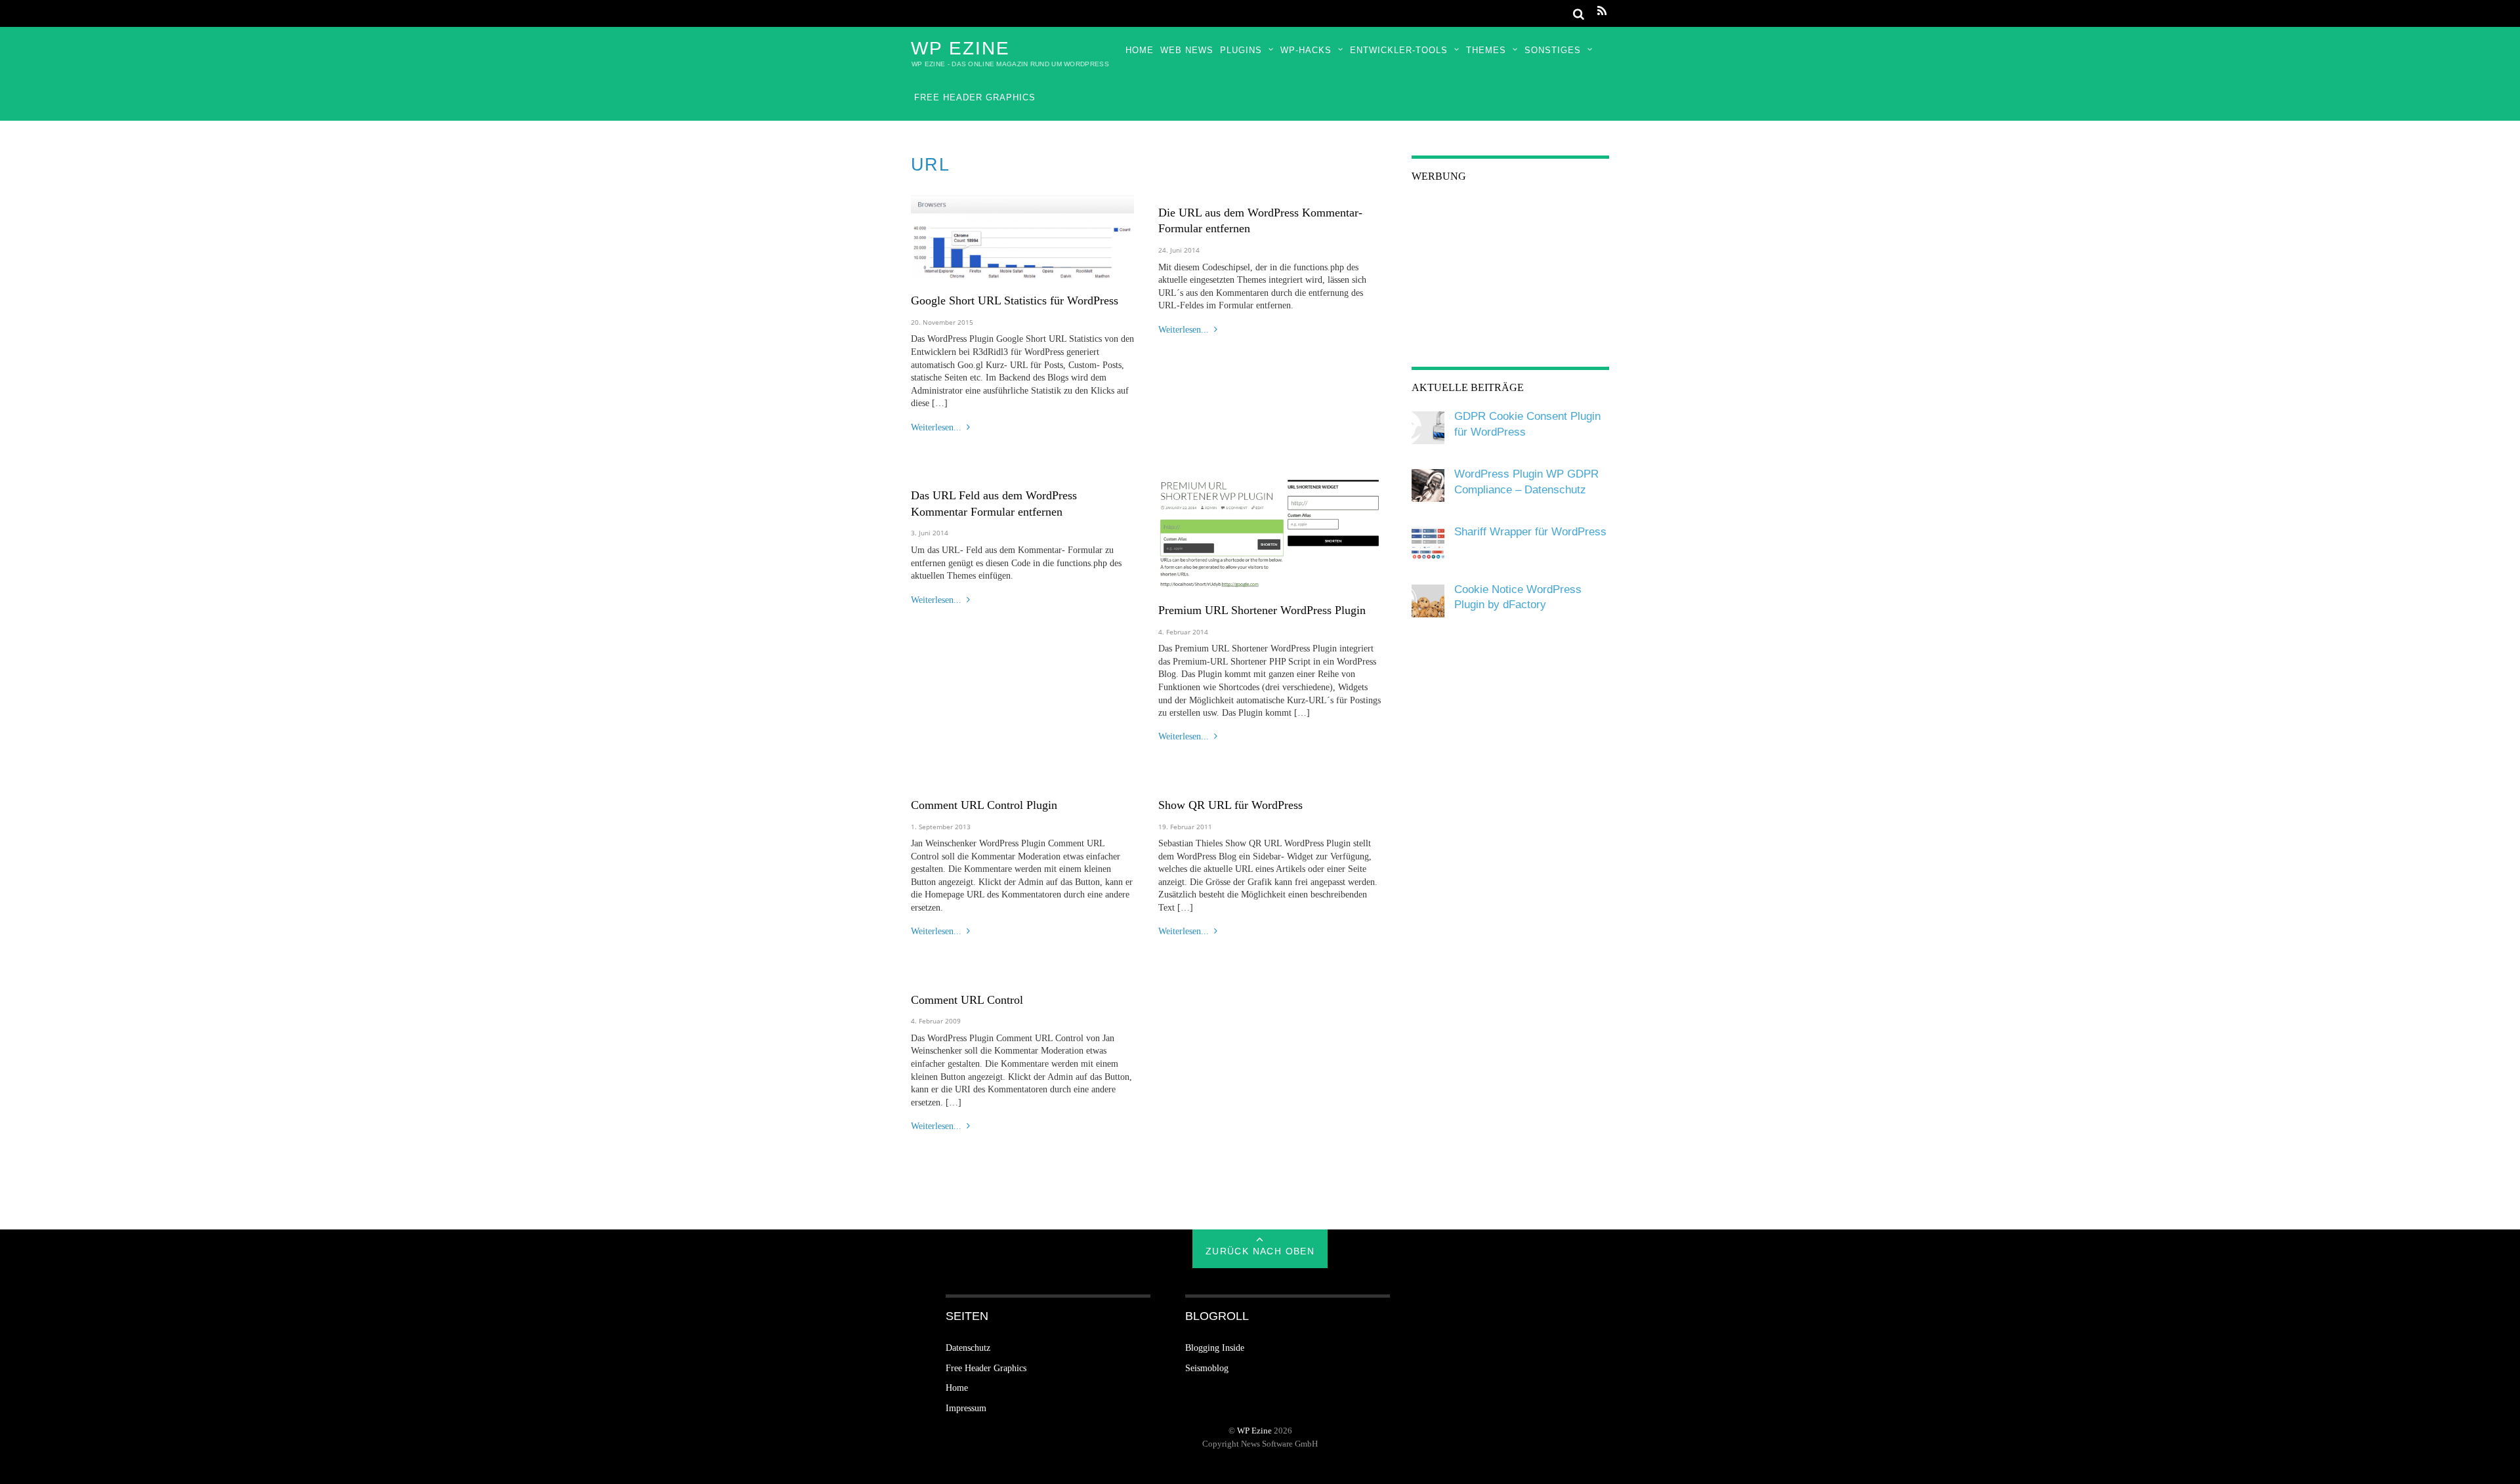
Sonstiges (1553, 50)
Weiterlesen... (936, 427)
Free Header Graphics (975, 97)
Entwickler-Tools (1399, 50)
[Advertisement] (1510, 279)
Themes (1486, 50)
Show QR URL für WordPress (1230, 805)
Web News (1187, 50)
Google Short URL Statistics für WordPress (1015, 300)
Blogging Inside (1215, 1348)
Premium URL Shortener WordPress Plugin (1262, 610)
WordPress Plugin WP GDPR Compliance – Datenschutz (1526, 482)
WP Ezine (1254, 1431)
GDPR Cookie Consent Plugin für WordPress (1527, 424)
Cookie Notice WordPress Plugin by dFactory (1518, 597)
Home (1140, 50)
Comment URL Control (967, 1000)
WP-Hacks (1306, 50)
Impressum (966, 1408)
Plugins (1241, 50)
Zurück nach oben (1260, 1251)
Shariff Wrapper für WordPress (1530, 532)
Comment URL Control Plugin (984, 805)
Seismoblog (1207, 1368)
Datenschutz (968, 1348)
